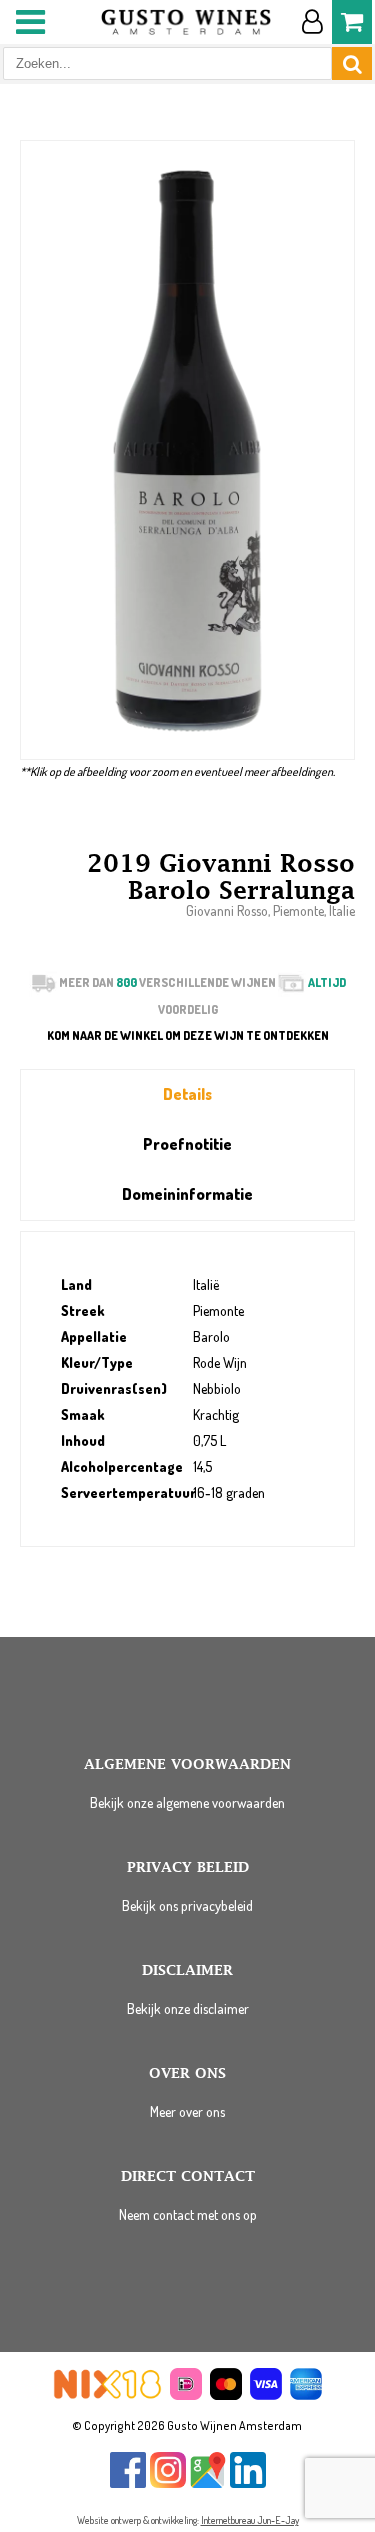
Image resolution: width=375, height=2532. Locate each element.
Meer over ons (187, 2111)
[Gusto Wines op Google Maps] (208, 2483)
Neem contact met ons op (188, 2214)
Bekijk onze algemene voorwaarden (187, 1802)
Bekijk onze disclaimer (188, 2008)
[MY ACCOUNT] (312, 22)
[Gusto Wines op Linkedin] (248, 2483)
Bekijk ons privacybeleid (187, 1905)
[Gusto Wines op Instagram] (168, 2483)
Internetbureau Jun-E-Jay (250, 2520)
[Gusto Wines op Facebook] (128, 2483)
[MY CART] (352, 22)
